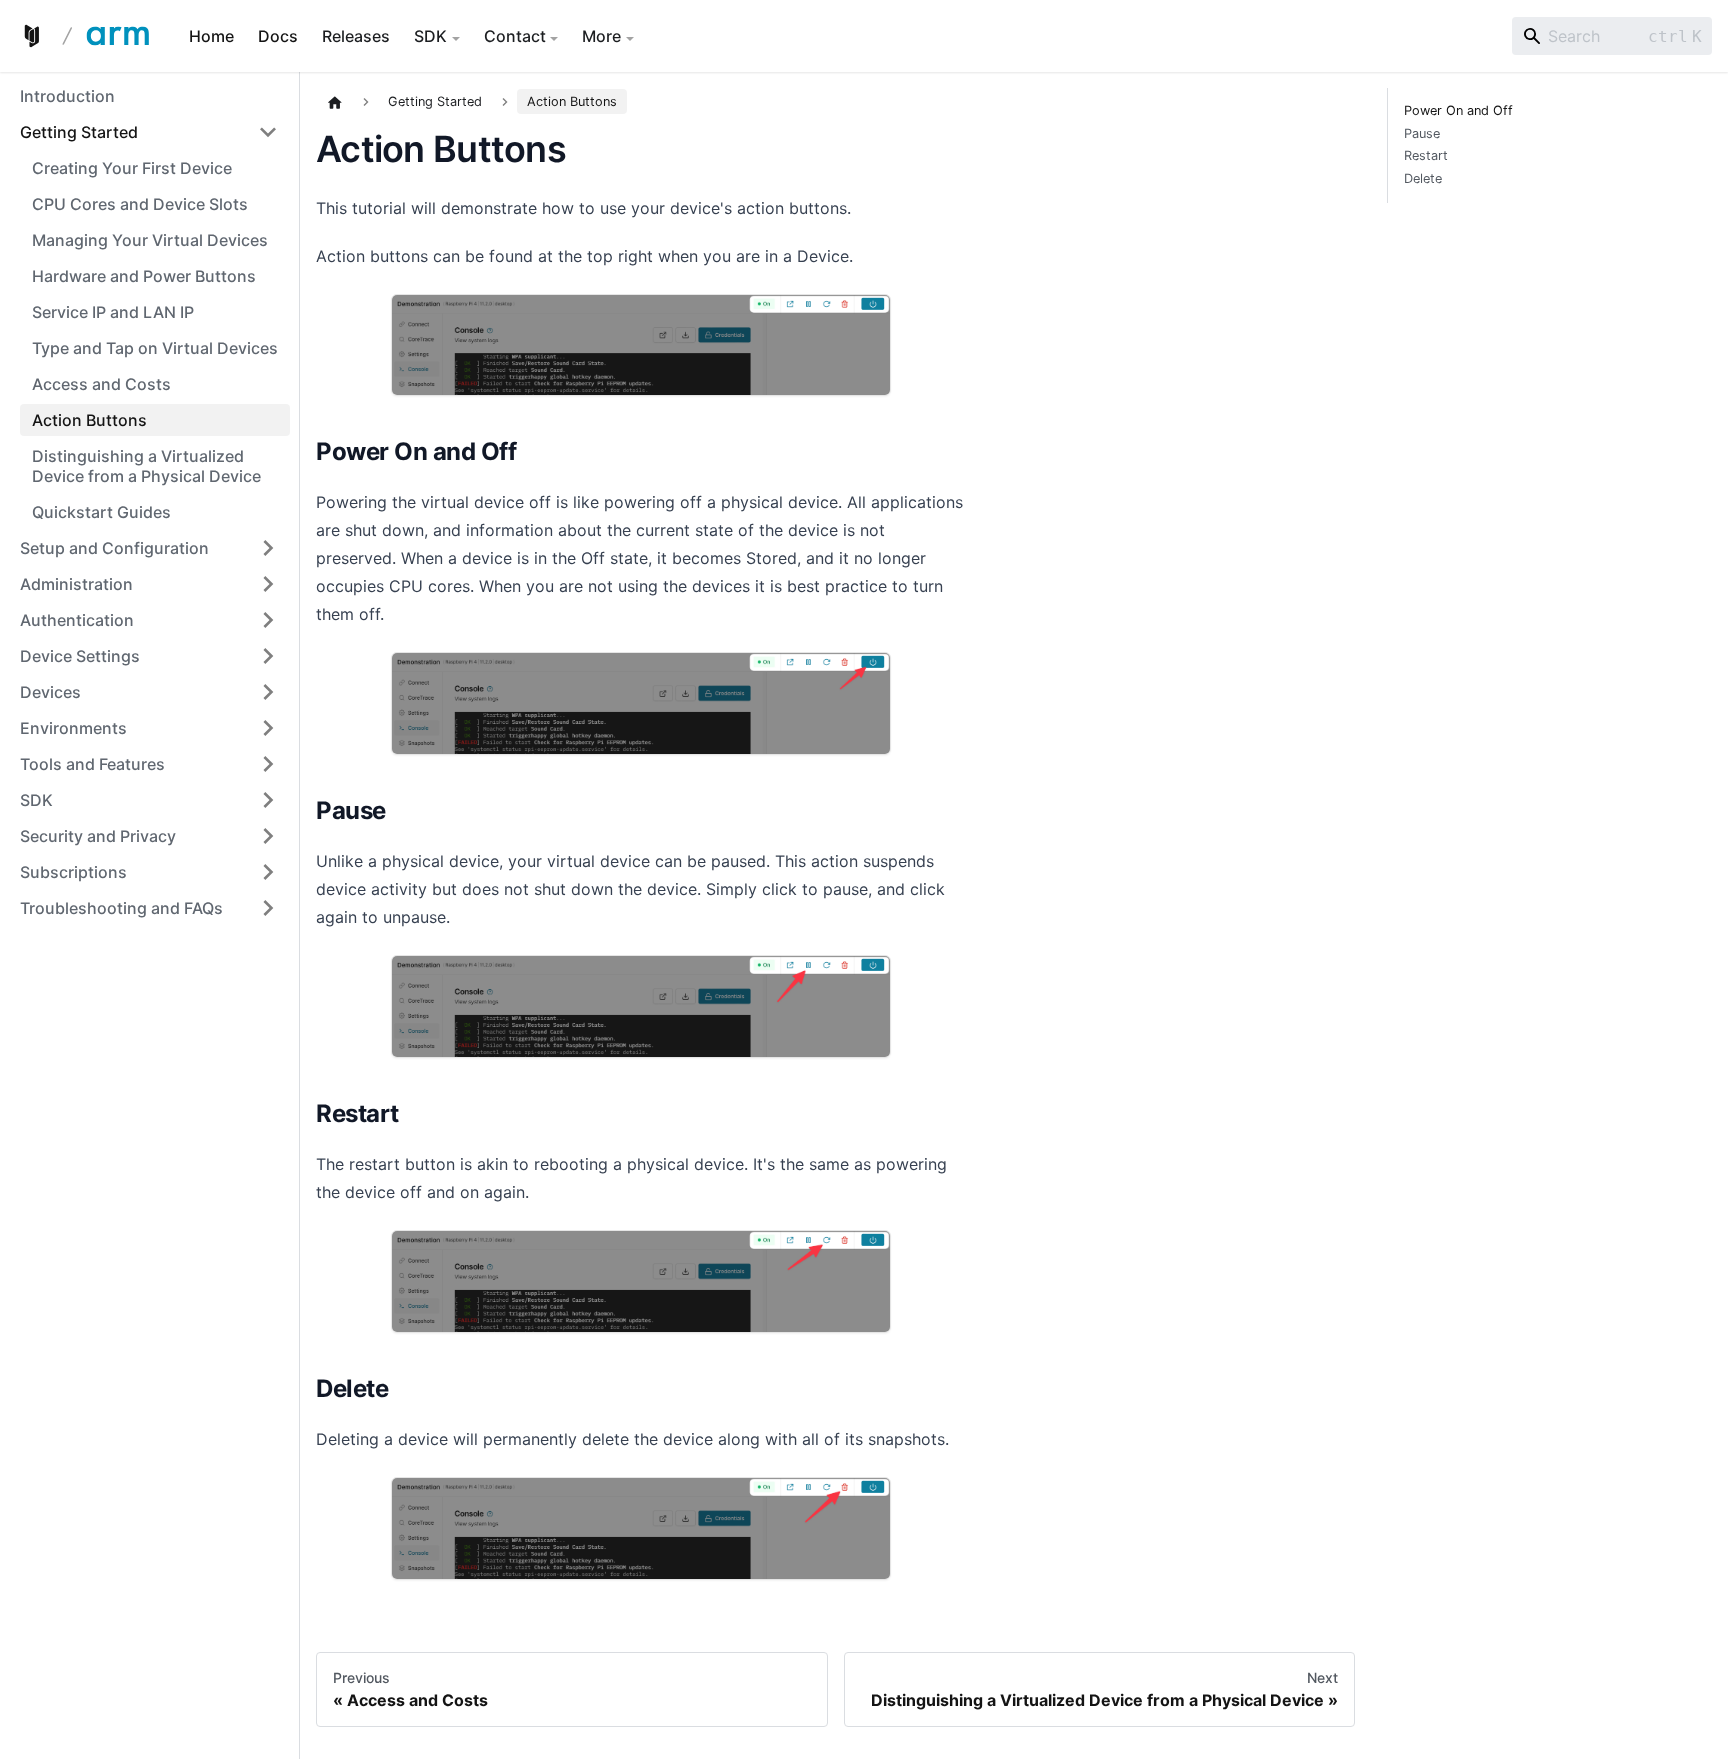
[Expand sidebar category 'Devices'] (268, 692)
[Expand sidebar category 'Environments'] (268, 728)
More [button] (601, 36)
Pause (1422, 134)
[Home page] (335, 102)
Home (211, 36)
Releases (356, 36)
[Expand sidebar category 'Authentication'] (268, 620)
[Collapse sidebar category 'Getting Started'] (268, 132)
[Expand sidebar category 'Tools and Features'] (268, 764)
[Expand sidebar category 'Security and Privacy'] (268, 836)
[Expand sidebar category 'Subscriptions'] (268, 872)
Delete (1423, 179)
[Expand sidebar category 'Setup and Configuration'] (268, 548)
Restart (1426, 156)
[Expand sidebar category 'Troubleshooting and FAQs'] (268, 908)
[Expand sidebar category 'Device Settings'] (268, 656)
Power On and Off (1458, 111)
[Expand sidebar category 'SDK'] (268, 800)
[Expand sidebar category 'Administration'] (268, 584)
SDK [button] (430, 36)
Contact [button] (515, 36)
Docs (278, 36)
